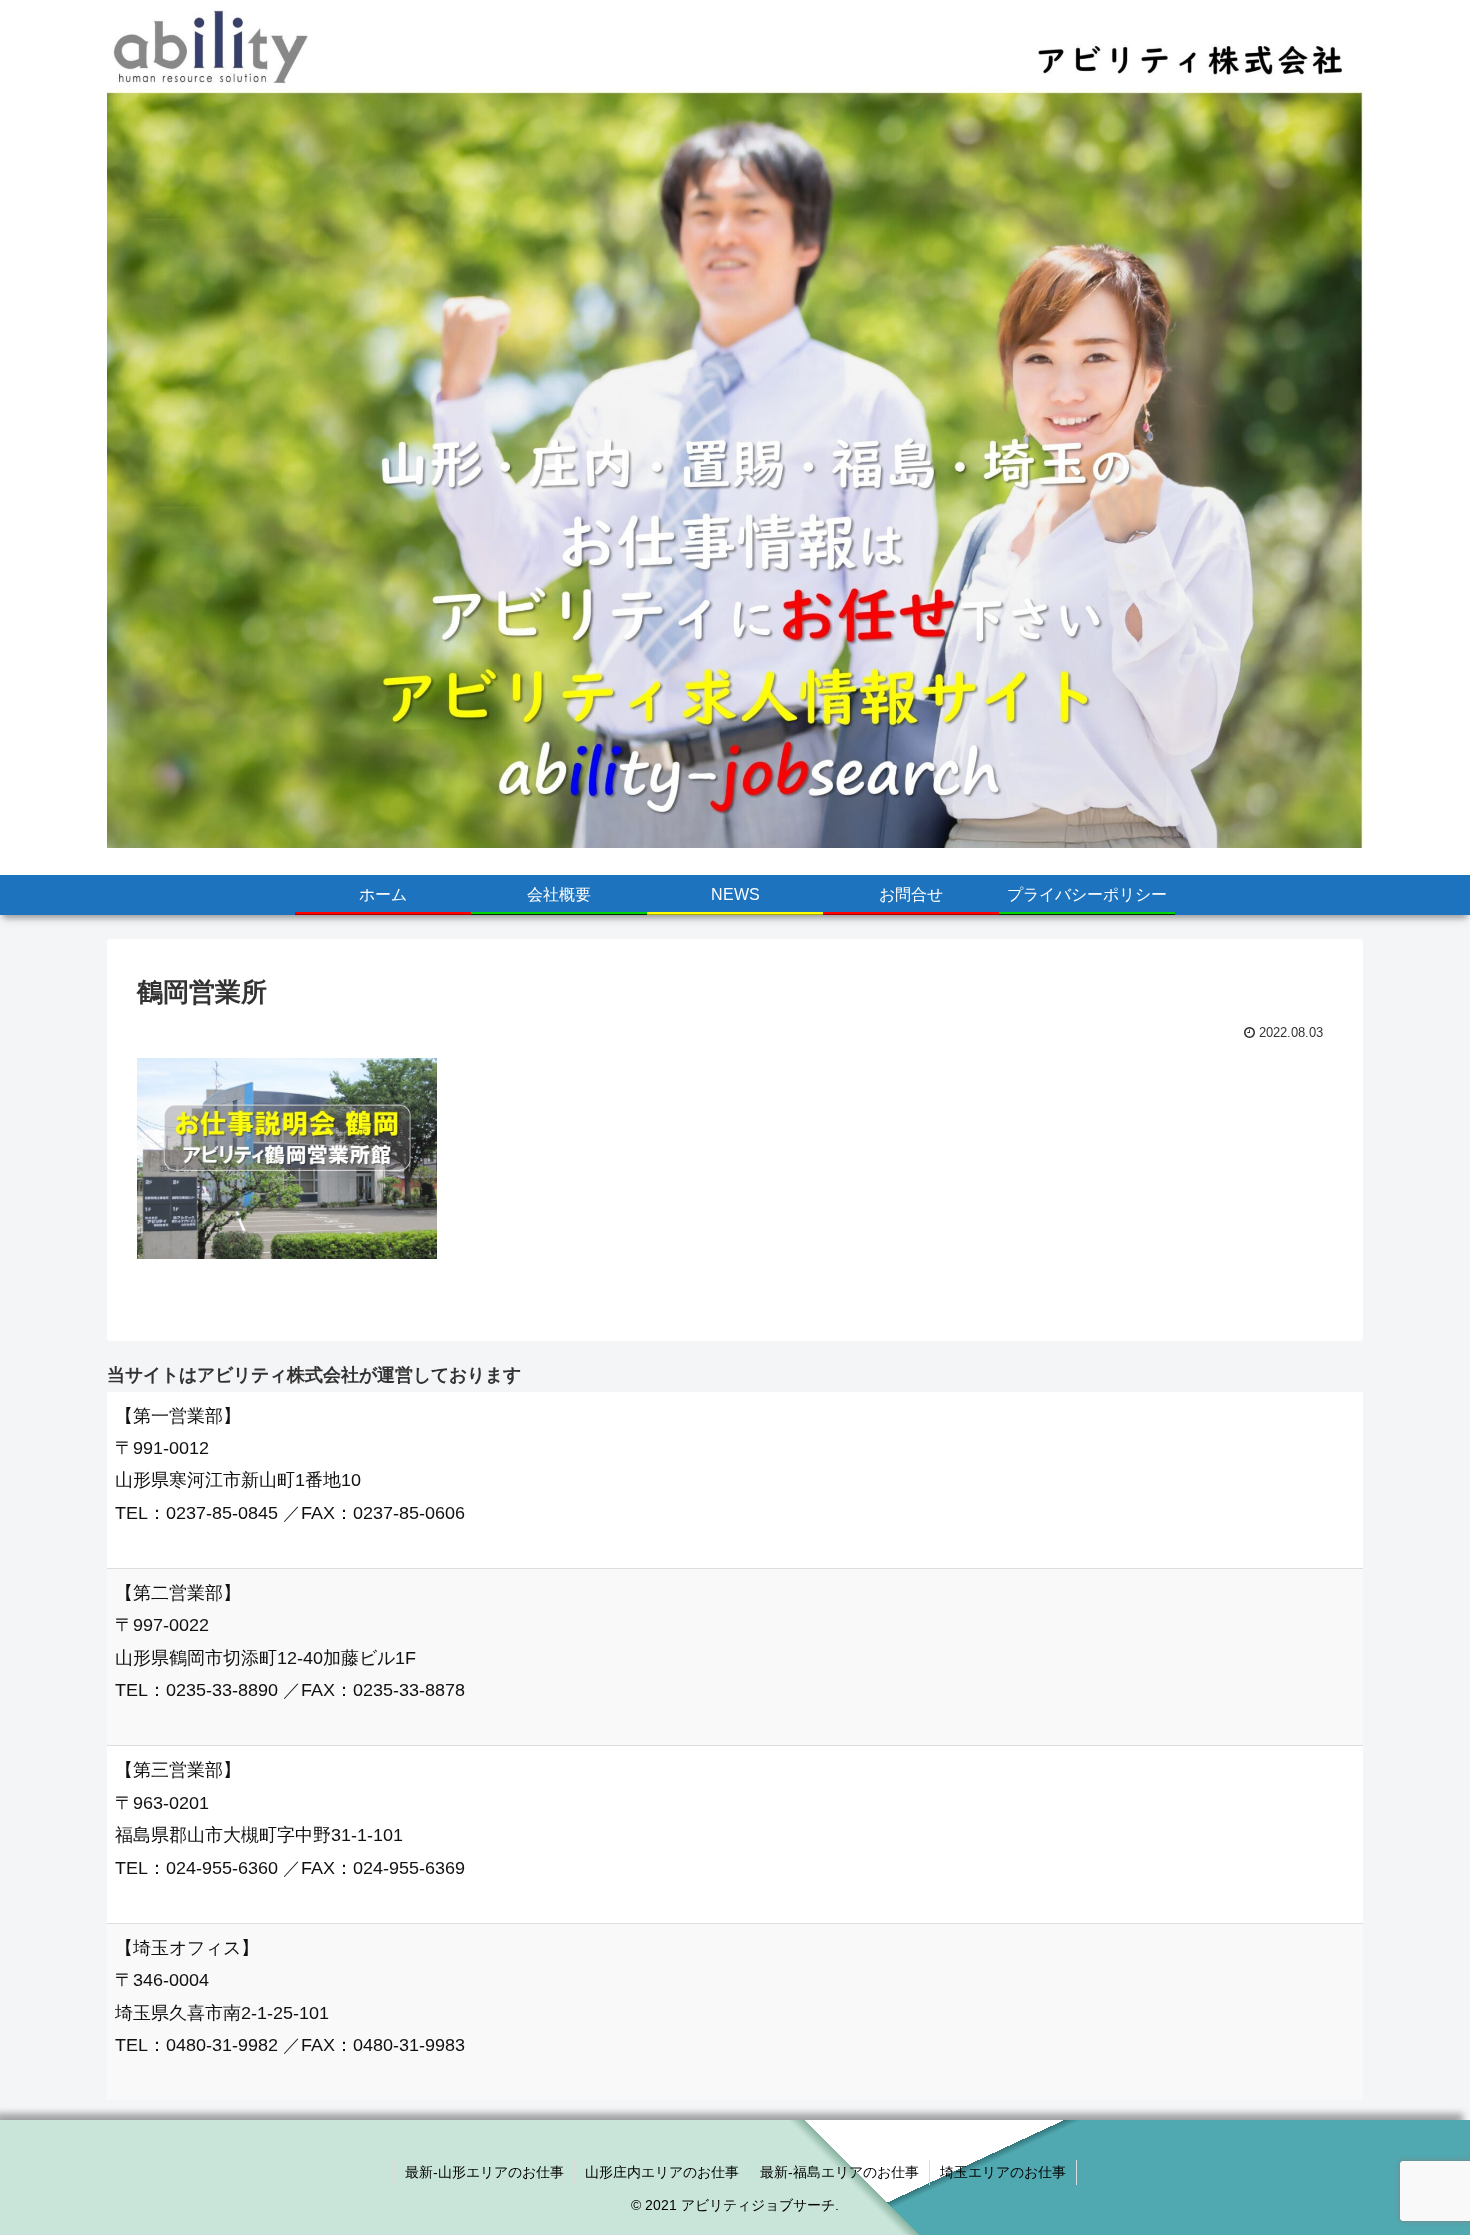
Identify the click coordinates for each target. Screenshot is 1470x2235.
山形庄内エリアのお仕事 (662, 2172)
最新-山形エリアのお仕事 (484, 2172)
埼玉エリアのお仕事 (1003, 2172)
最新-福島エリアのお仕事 (839, 2172)
